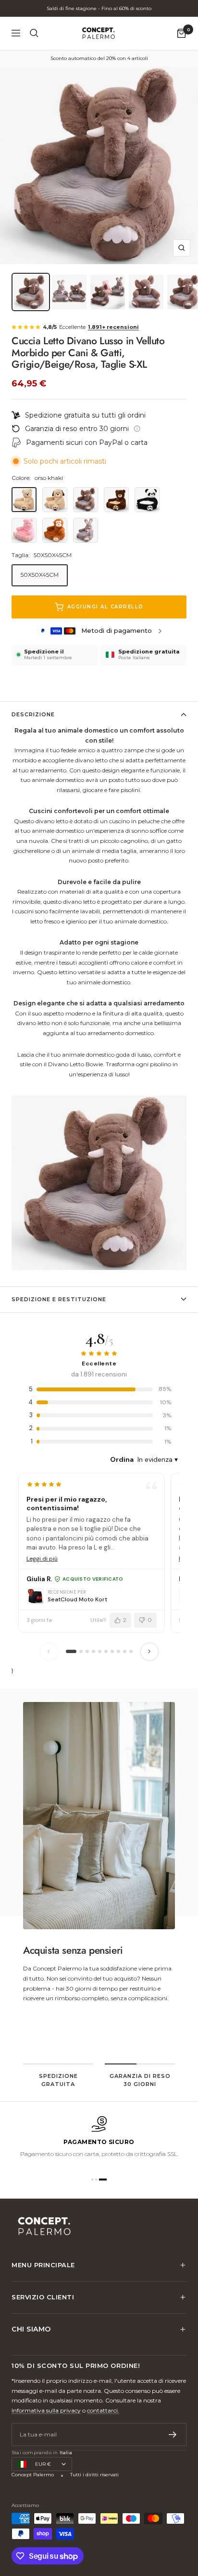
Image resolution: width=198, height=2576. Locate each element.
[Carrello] (181, 33)
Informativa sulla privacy (46, 2410)
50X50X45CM (40, 575)
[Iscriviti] (173, 2435)
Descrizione (33, 714)
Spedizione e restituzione (59, 1299)
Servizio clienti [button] (43, 2297)
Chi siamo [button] (31, 2329)
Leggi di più (42, 1559)
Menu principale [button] (43, 2265)
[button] (95, 2180)
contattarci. (103, 2410)
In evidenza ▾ (158, 1459)
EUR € (43, 2464)
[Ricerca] (34, 33)
